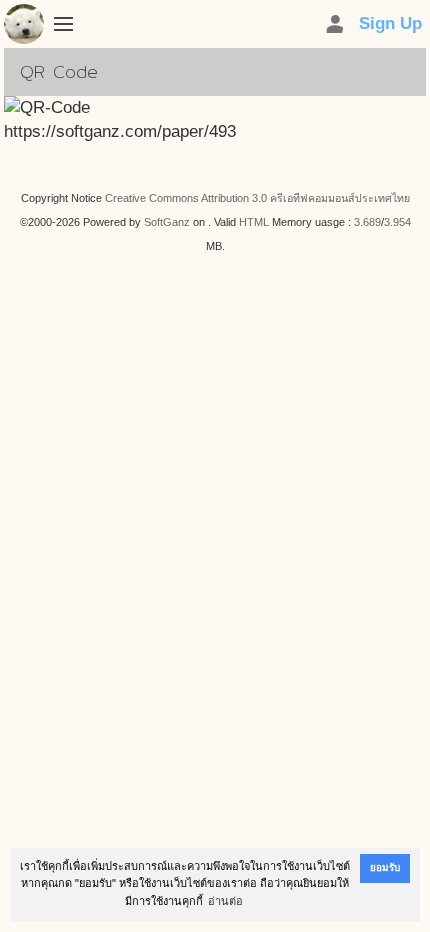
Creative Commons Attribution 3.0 (186, 198)
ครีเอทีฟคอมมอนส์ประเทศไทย (340, 198)
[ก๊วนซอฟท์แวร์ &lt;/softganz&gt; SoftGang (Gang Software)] (24, 28)
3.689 (367, 222)
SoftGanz (167, 222)
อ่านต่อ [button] (225, 901)
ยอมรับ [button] (385, 867)
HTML (254, 222)
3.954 (397, 222)
